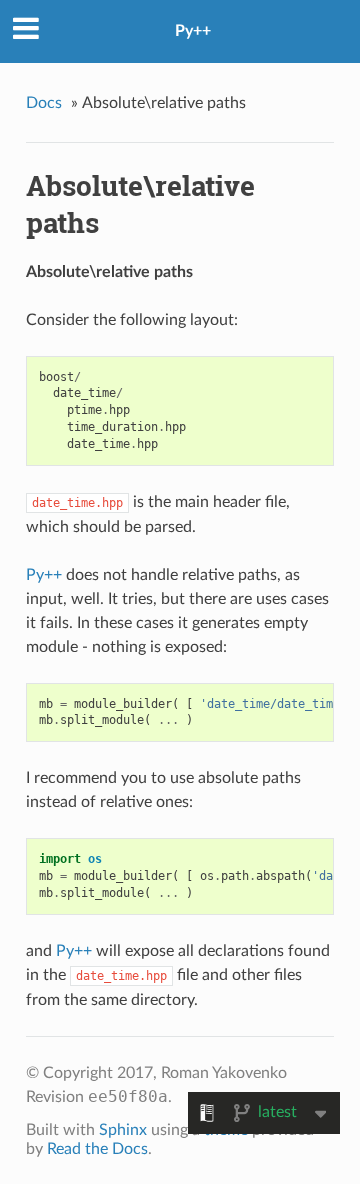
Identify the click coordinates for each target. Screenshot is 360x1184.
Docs (44, 103)
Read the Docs (97, 1149)
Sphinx (123, 1130)
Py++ (193, 31)
